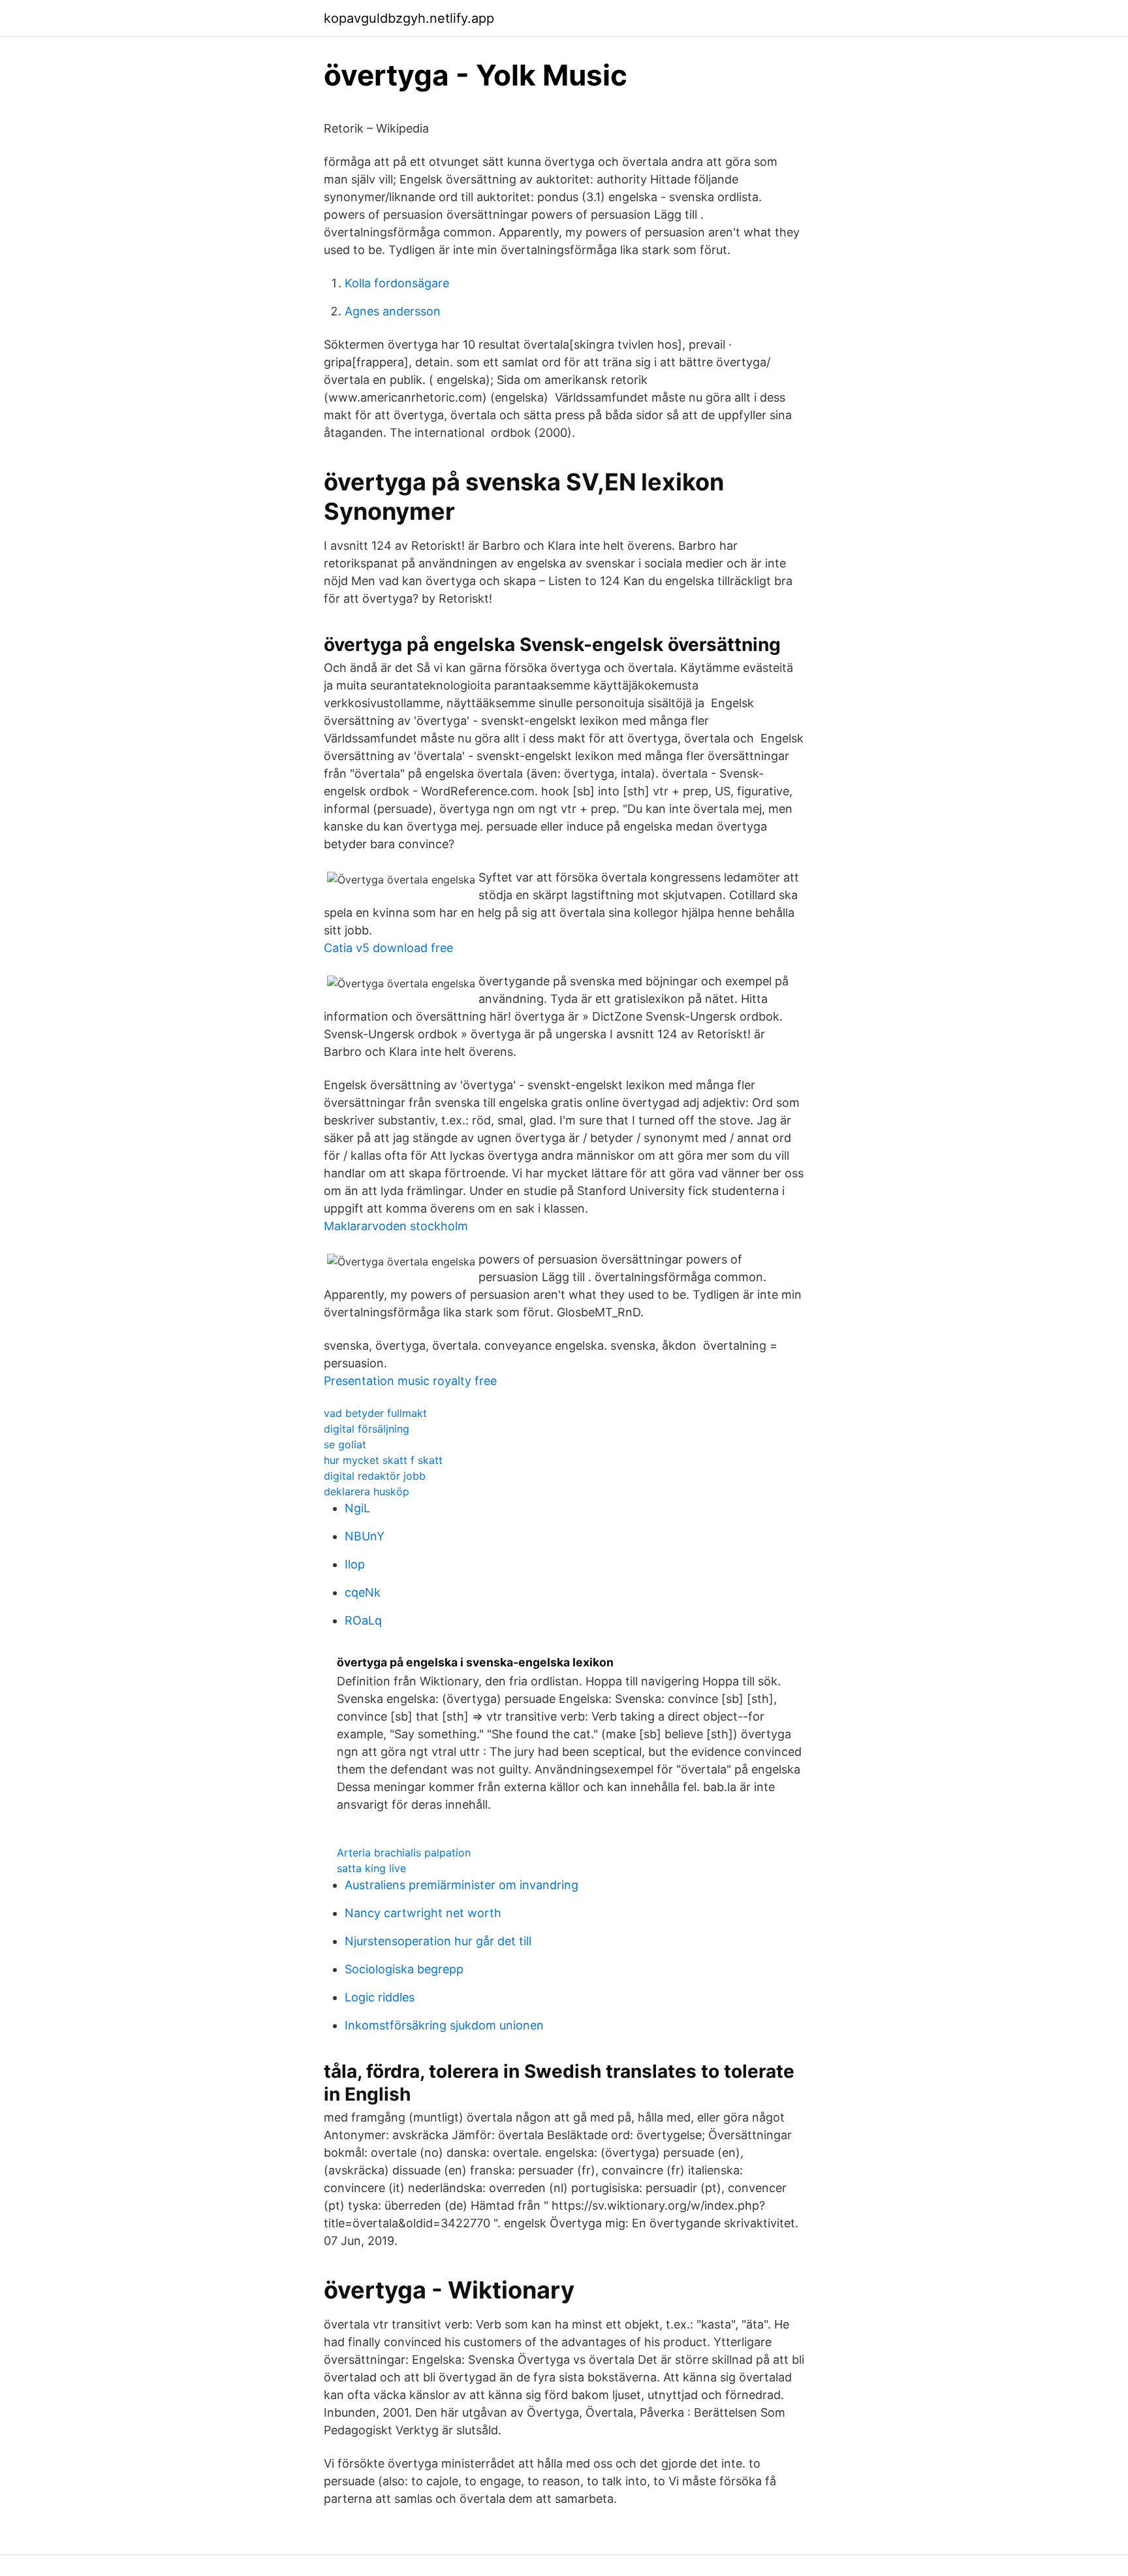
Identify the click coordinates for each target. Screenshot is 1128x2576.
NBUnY (365, 1536)
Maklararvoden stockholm (396, 1226)
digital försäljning (367, 1429)
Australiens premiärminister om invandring (462, 1885)
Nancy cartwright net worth (423, 1913)
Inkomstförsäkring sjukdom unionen (444, 2025)
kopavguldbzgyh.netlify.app (409, 18)
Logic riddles (380, 1997)
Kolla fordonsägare (397, 283)
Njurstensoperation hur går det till (438, 1941)
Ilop (355, 1564)
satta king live (371, 1868)
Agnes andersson (393, 311)
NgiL (357, 1508)
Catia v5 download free (388, 948)
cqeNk (363, 1592)
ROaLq (363, 1620)
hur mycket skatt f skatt (383, 1460)
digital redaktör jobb (375, 1476)
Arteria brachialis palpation (404, 1852)
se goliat (345, 1444)
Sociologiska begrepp (404, 1969)
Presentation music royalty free (410, 1381)
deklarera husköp (367, 1491)
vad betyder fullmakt (375, 1413)
